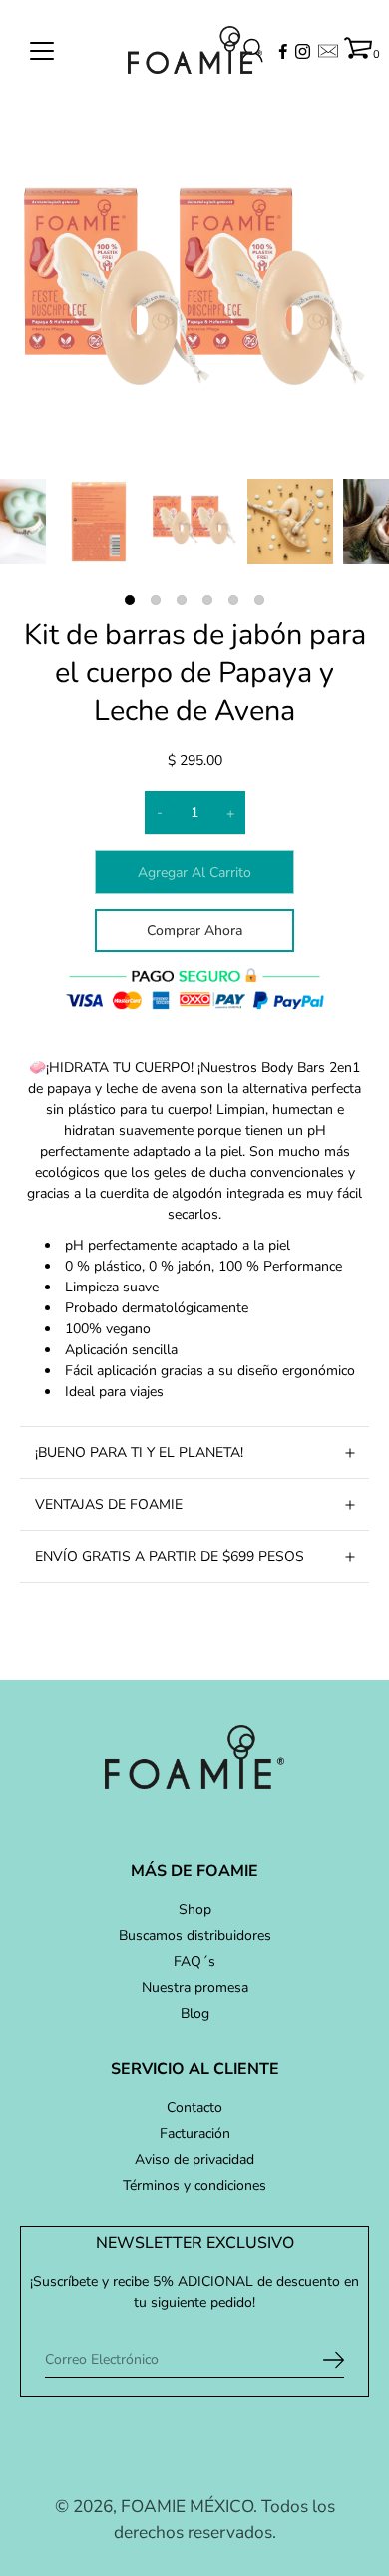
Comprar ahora (194, 931)
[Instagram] (303, 51)
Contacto (194, 2108)
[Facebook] (283, 51)
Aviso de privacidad (194, 2160)
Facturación (195, 2134)
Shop (195, 1909)
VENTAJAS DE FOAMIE (109, 1504)
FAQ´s (194, 1961)
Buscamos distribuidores (195, 1935)
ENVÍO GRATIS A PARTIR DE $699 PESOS (170, 1556)
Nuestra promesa (195, 1987)
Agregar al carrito (194, 872)
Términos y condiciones (194, 2186)
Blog (195, 2013)
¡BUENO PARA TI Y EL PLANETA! (139, 1453)
